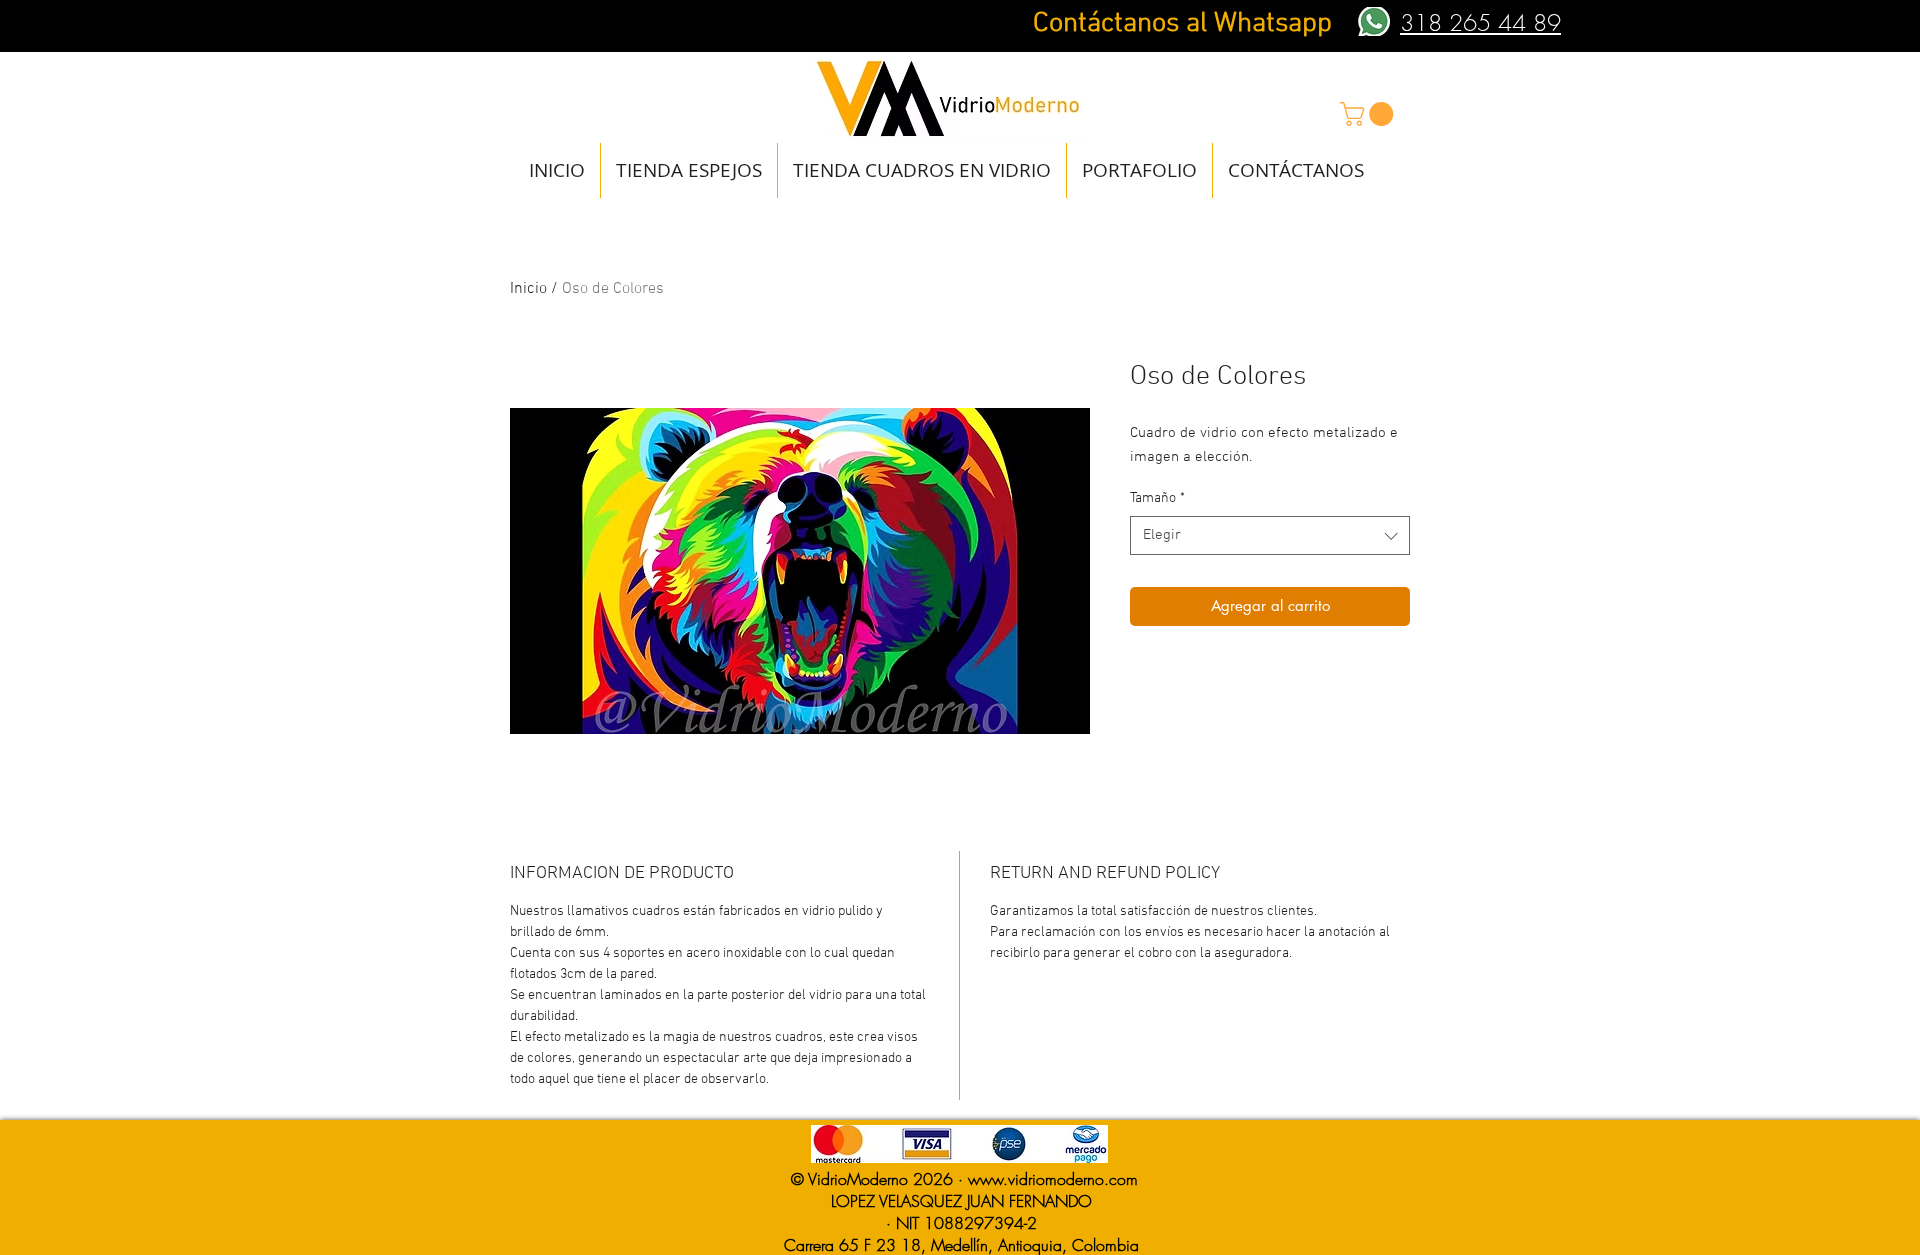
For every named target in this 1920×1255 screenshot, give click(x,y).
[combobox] (1270, 535)
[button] (1369, 114)
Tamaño (1157, 498)
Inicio (528, 289)
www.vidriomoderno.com (1053, 1179)
